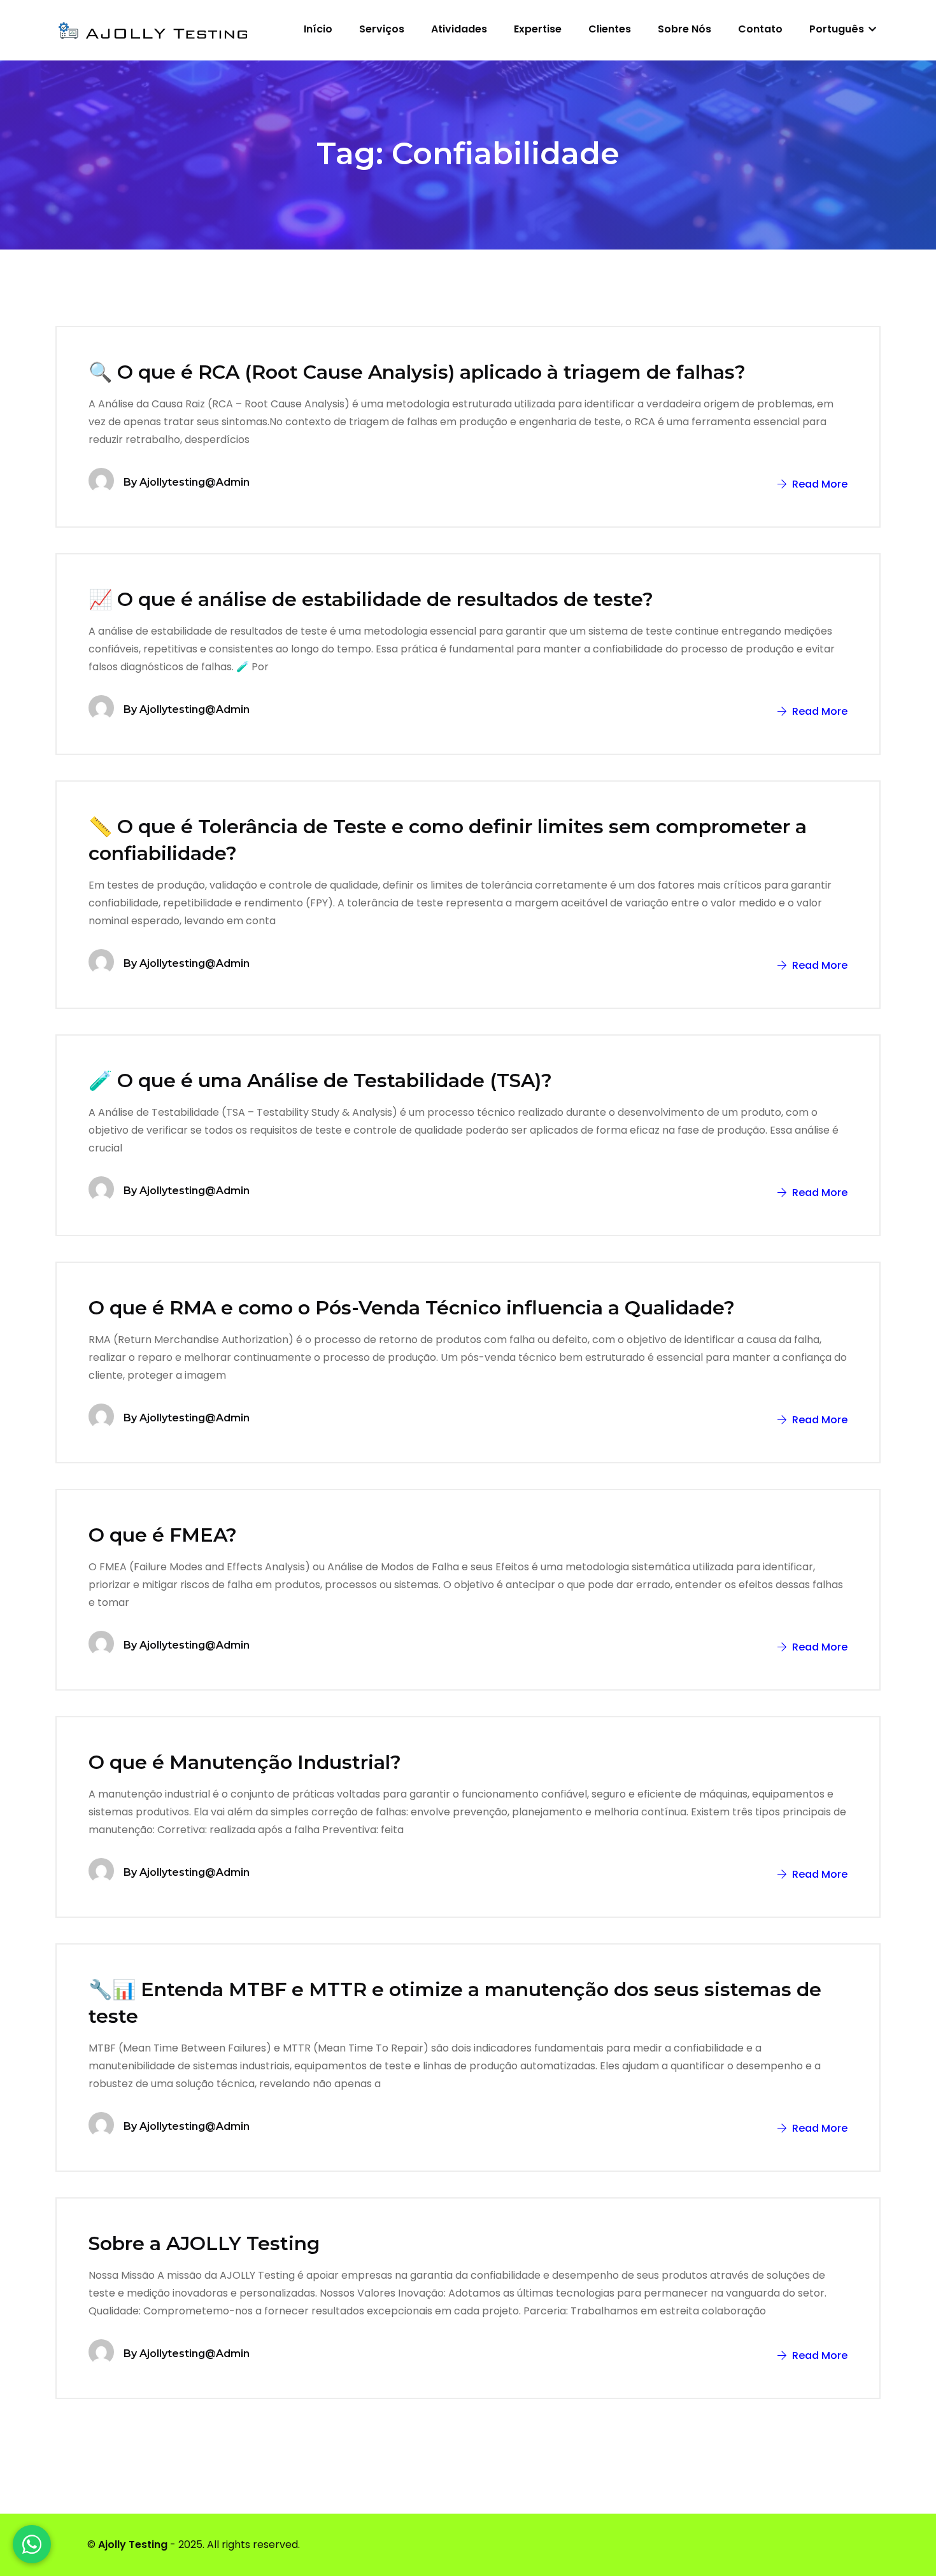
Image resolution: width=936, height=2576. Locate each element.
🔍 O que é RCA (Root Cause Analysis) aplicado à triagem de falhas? (417, 372)
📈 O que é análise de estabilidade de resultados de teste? (371, 599)
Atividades (459, 29)
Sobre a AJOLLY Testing (204, 2243)
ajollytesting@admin (195, 482)
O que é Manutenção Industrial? (245, 1762)
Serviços (382, 29)
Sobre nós (684, 29)
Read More (819, 484)
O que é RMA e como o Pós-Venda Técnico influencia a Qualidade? (412, 1308)
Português (838, 29)
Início (318, 29)
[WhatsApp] (32, 2544)
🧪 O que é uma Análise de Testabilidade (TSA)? (320, 1080)
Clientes (610, 29)
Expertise (538, 29)
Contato (760, 29)
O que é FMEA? (163, 1535)
